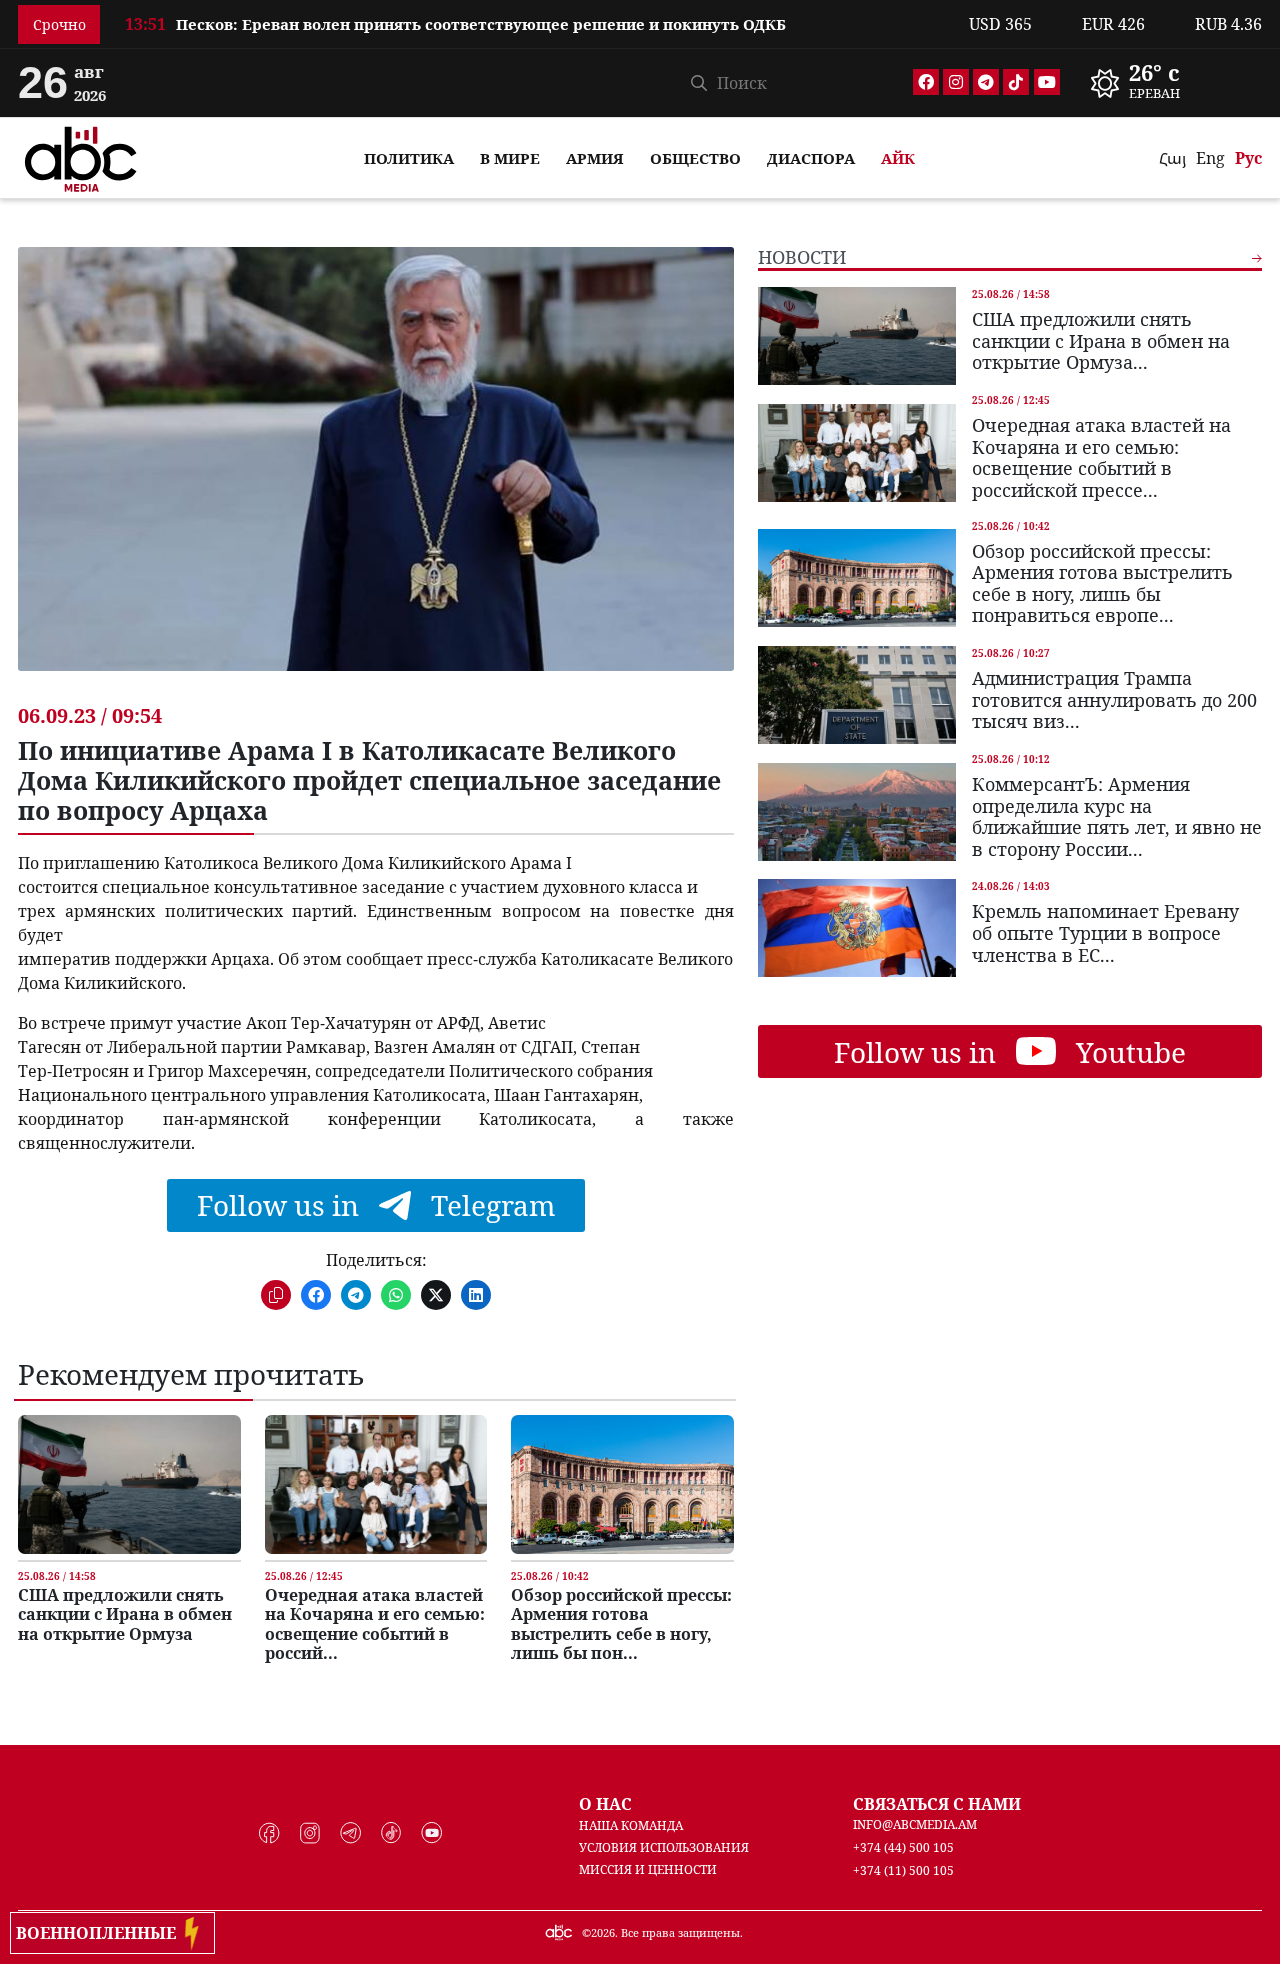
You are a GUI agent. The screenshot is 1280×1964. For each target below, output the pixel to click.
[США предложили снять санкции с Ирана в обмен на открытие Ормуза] (129, 1484)
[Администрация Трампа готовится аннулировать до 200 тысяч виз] (857, 695)
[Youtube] (1047, 82)
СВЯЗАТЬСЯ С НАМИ (937, 1804)
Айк (898, 158)
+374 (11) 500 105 (903, 1870)
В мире (510, 158)
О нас (605, 1804)
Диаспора (811, 158)
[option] (534, 15)
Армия (595, 158)
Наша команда (631, 1825)
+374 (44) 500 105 (903, 1847)
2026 (603, 1932)
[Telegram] (986, 82)
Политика (409, 158)
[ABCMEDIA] (81, 156)
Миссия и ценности (648, 1869)
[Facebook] (926, 82)
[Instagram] (956, 82)
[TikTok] (1016, 82)
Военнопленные (100, 1933)
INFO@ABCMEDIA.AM (915, 1824)
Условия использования (664, 1847)
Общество (695, 158)
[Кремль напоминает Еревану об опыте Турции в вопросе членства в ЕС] (857, 928)
